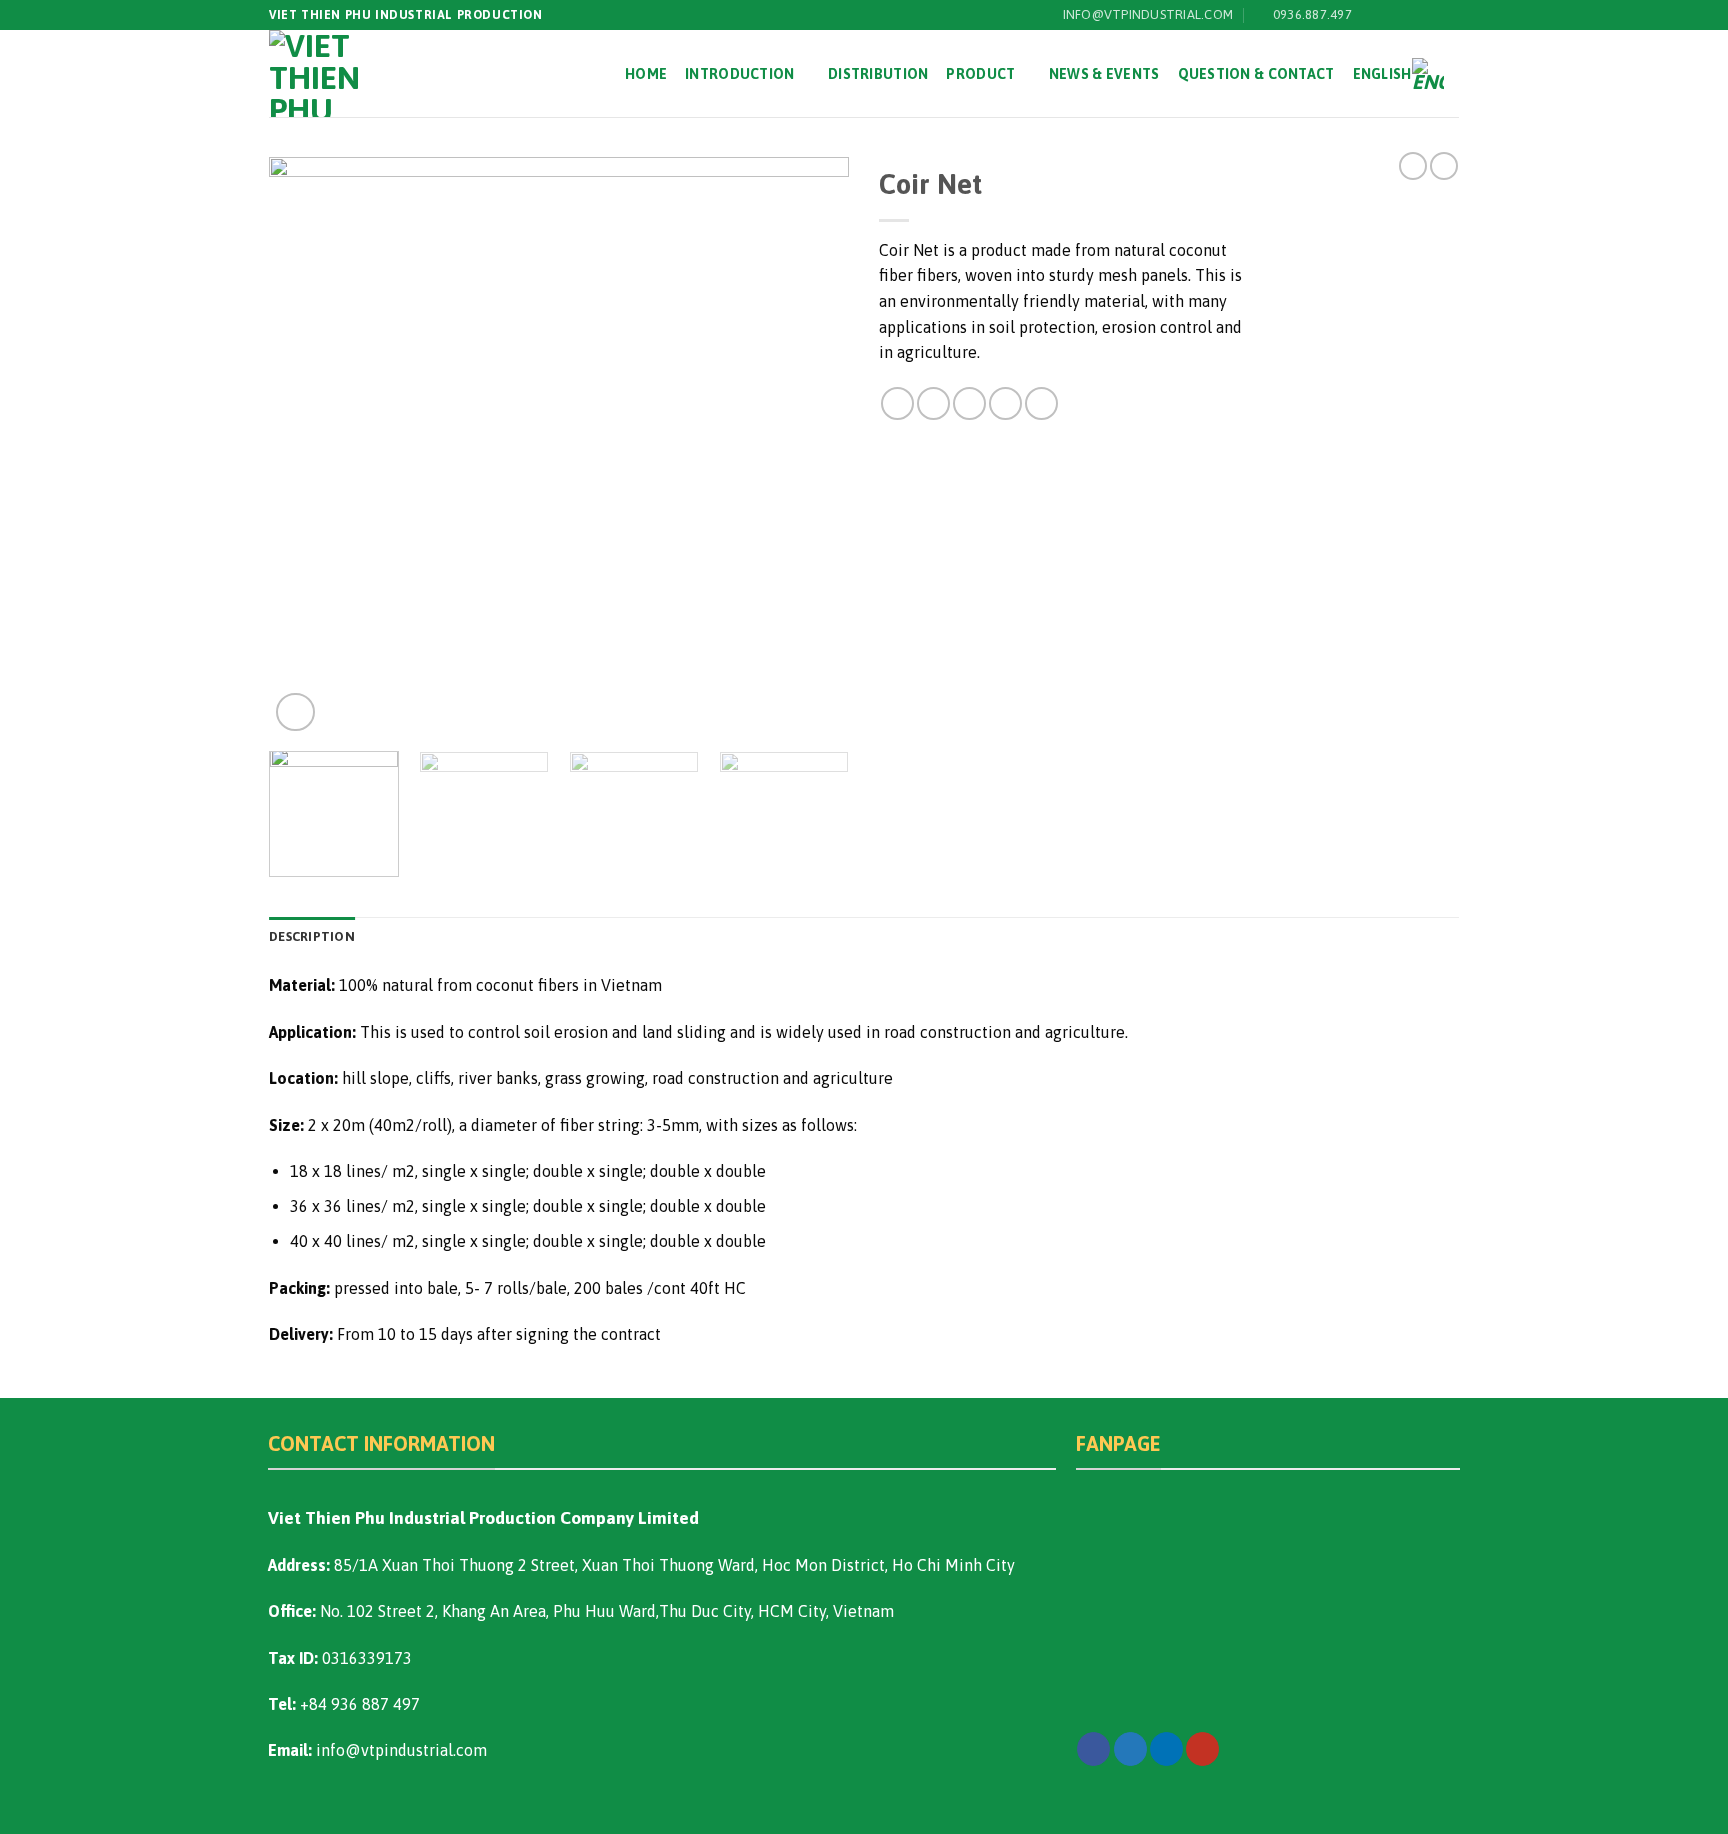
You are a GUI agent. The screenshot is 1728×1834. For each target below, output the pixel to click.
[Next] (812, 447)
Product (980, 74)
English (1382, 74)
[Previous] (306, 447)
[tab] (312, 937)
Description (312, 936)
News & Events (1104, 74)
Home (646, 74)
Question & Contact (1256, 74)
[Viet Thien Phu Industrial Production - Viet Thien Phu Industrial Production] (333, 73)
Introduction (739, 74)
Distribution (878, 74)
